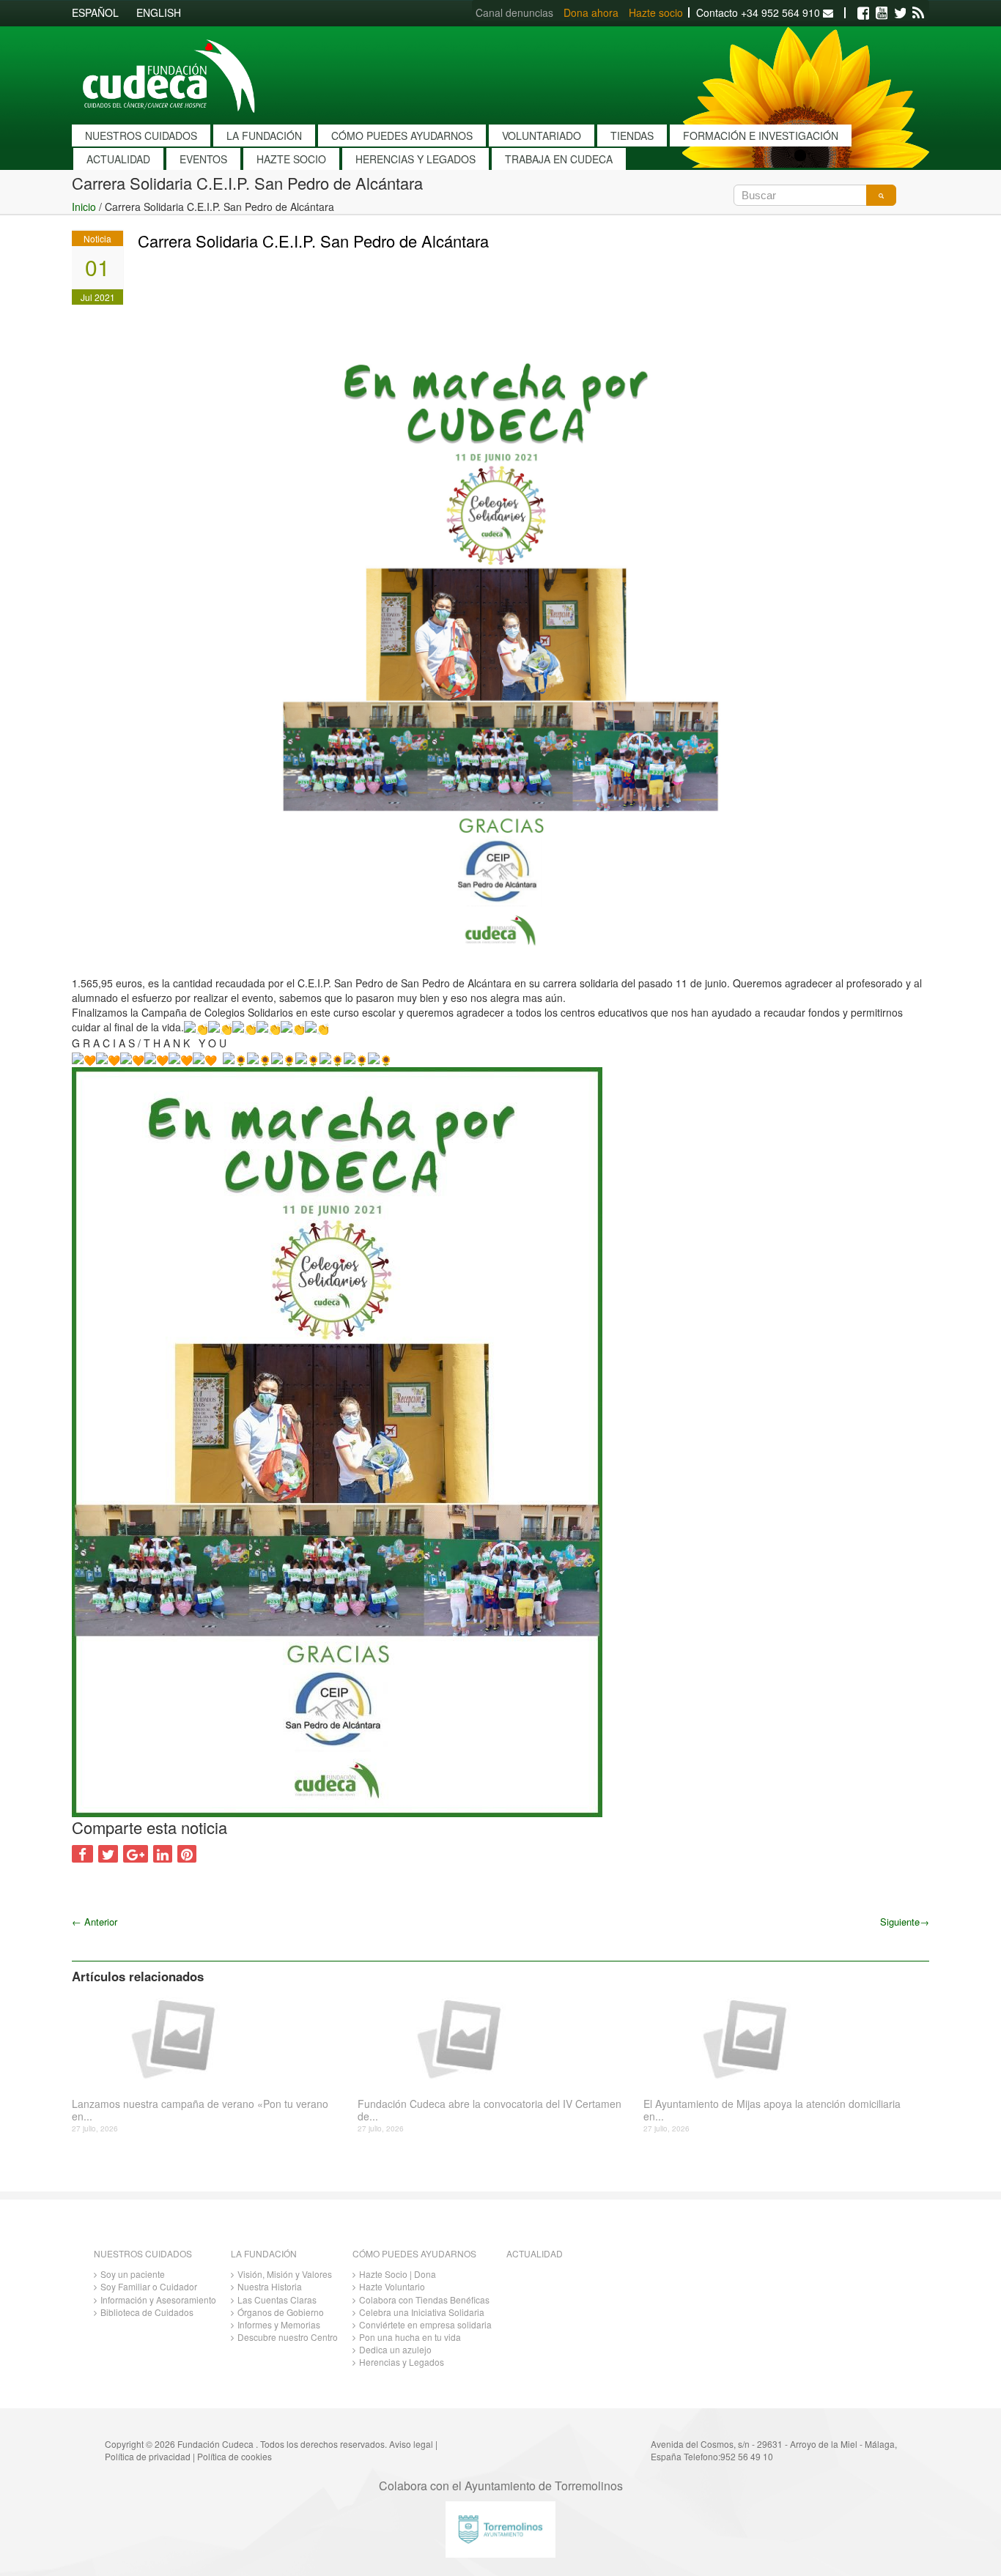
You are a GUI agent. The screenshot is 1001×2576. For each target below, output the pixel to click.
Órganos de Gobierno (281, 2312)
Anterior (95, 1922)
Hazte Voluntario (392, 2286)
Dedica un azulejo (395, 2349)
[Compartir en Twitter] (108, 1854)
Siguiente (905, 1922)
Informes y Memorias (279, 2324)
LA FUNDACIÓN (264, 136)
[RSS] (918, 13)
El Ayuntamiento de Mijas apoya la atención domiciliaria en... (772, 2110)
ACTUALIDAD (118, 159)
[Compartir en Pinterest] (187, 1854)
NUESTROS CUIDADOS (141, 136)
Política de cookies (234, 2456)
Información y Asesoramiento (158, 2300)
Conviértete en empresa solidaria (425, 2324)
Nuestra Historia (270, 2286)
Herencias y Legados (402, 2362)
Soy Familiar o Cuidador (149, 2286)
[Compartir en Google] (136, 1854)
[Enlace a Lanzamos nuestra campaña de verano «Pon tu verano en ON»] (209, 2038)
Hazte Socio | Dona (398, 2274)
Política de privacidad (148, 2456)
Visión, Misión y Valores (285, 2274)
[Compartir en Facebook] (82, 1854)
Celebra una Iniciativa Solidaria (422, 2312)
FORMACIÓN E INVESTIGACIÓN (761, 136)
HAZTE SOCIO (291, 159)
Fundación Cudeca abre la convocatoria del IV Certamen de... (490, 2110)
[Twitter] (900, 13)
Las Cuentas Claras (277, 2300)
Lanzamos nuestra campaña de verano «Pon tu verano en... (200, 2110)
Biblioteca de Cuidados (147, 2312)
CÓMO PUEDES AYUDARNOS (402, 136)
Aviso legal (411, 2444)
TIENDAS (632, 136)
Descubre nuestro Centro (288, 2337)
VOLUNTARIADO (542, 136)
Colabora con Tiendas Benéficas (424, 2300)
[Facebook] (863, 13)
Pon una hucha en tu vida (410, 2337)
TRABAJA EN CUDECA (559, 159)
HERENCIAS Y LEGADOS (415, 159)
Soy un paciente (133, 2274)
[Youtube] (882, 13)
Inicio (84, 207)
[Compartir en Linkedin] (163, 1854)
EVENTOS (203, 159)
